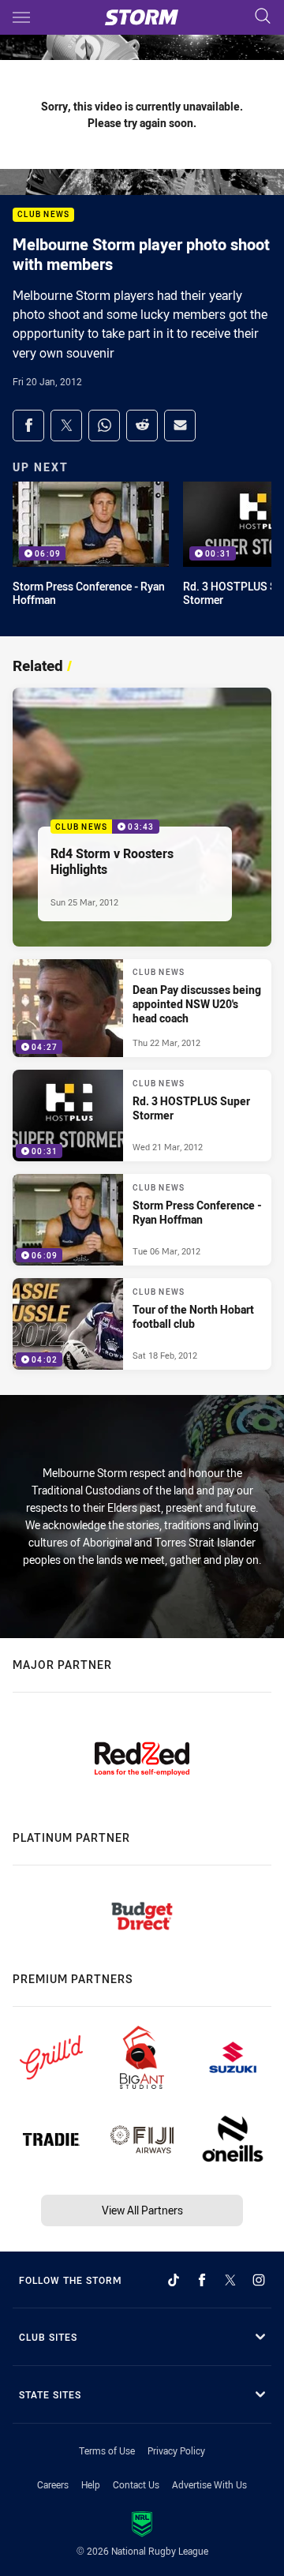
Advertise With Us (209, 2484)
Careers (53, 2484)
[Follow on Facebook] (202, 2280)
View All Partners (142, 2210)
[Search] (263, 17)
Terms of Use (107, 2450)
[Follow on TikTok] (174, 2280)
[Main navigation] (21, 17)
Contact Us (136, 2484)
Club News (43, 215)
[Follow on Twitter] (230, 2280)
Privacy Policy (176, 2450)
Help (91, 2484)
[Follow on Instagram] (259, 2280)
